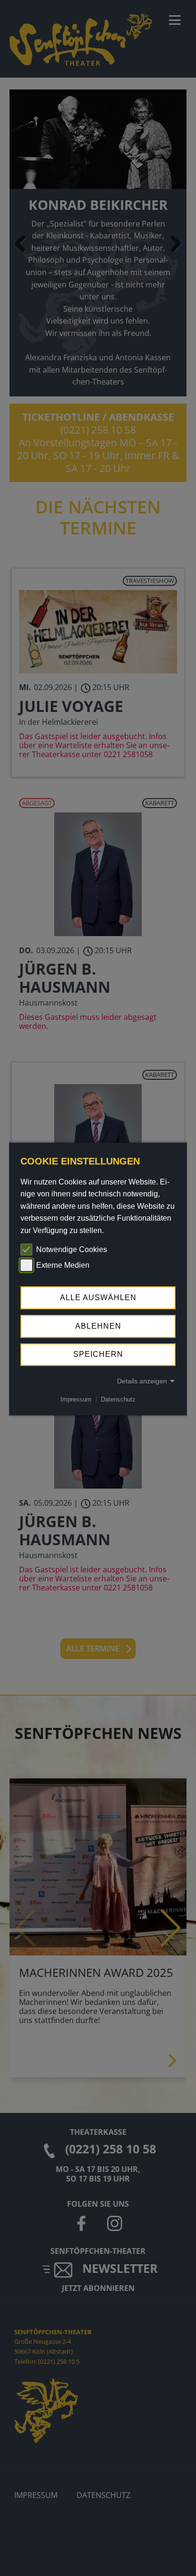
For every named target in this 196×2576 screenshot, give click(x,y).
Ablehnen (98, 1326)
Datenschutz (118, 1399)
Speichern (98, 1355)
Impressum (76, 1399)
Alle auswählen (98, 1298)
